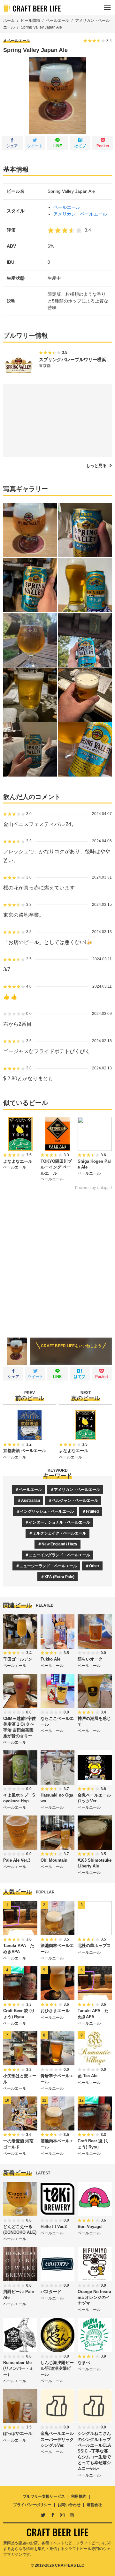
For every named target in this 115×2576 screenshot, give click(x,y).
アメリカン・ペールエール (80, 214)
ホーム (9, 21)
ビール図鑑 (30, 21)
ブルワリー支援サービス (44, 2496)
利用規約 (79, 2496)
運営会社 (94, 2505)
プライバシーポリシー (32, 2505)
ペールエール (57, 21)
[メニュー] (107, 8)
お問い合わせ (69, 2505)
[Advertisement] (57, 1259)
